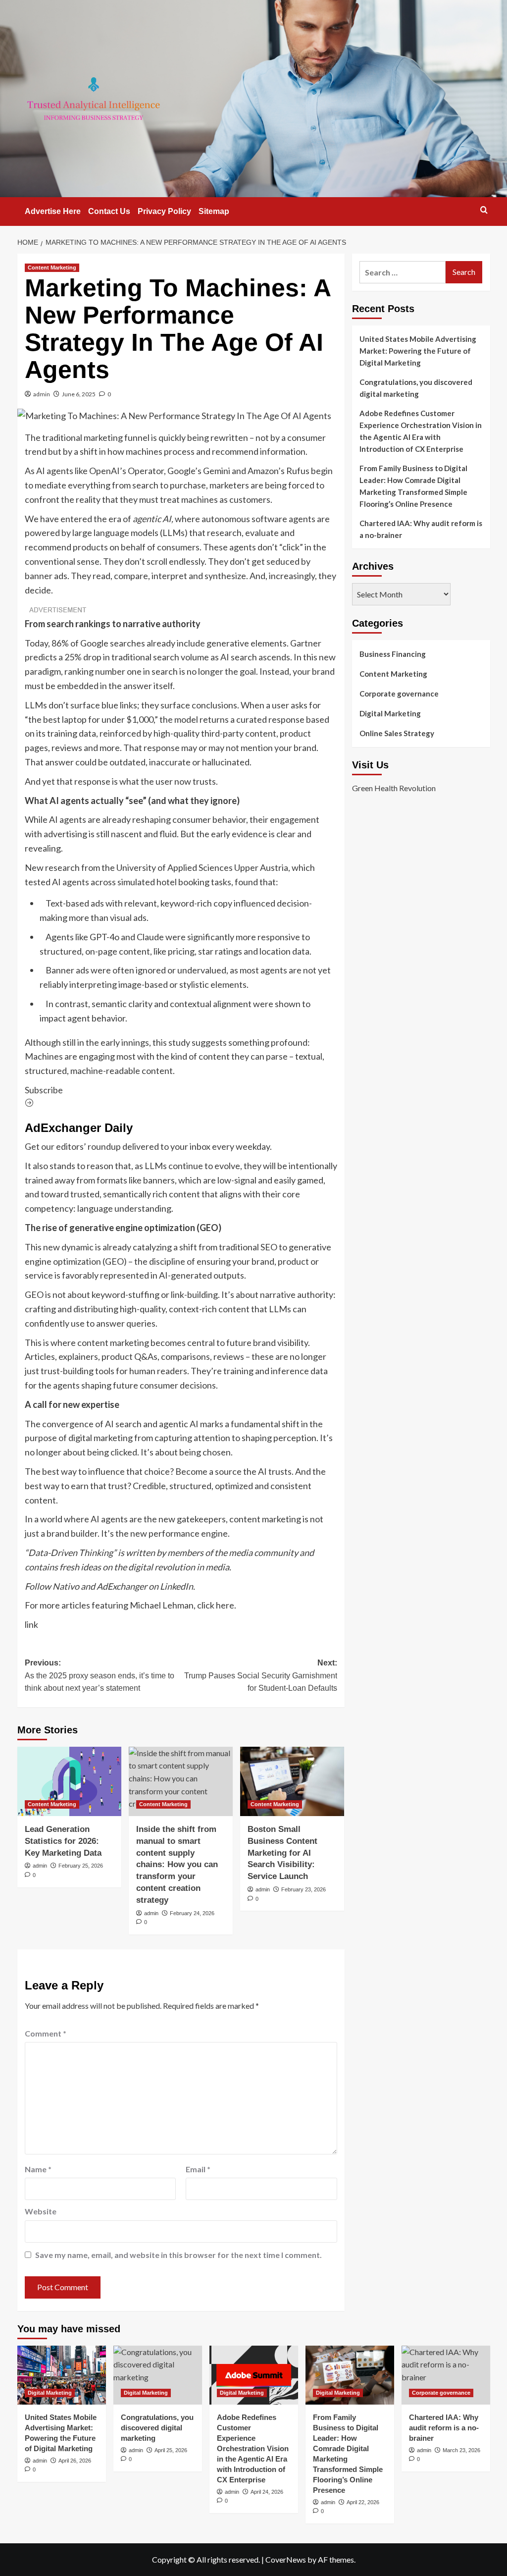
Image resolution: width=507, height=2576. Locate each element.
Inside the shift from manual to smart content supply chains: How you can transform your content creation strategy (177, 1865)
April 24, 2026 (267, 2492)
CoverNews (286, 2559)
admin (42, 394)
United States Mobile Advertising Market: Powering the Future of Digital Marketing (418, 351)
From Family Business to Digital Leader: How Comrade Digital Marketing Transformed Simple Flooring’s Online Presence (413, 486)
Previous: (100, 1675)
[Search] (484, 210)
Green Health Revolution (394, 788)
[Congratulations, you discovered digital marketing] (158, 2375)
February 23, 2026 (304, 1889)
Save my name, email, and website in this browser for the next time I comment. (178, 2255)
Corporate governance (399, 694)
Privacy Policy (164, 211)
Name (38, 2169)
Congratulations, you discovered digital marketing (416, 388)
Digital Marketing (390, 713)
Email (198, 2169)
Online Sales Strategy (397, 733)
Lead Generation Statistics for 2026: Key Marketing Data (63, 1841)
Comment (46, 2033)
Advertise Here (53, 211)
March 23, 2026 (461, 2450)
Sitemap (214, 211)
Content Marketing (52, 268)
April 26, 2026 (75, 2461)
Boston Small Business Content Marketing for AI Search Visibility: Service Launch (282, 1853)
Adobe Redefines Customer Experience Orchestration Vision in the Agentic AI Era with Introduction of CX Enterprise (421, 431)
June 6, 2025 (79, 394)
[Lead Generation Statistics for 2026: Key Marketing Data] (69, 1781)
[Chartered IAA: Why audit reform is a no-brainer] (446, 2375)
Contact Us (109, 211)
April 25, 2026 (171, 2450)
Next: (261, 1675)
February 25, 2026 (81, 1866)
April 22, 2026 (363, 2502)
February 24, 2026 (192, 1913)
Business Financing (393, 654)
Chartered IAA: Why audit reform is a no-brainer (421, 529)
